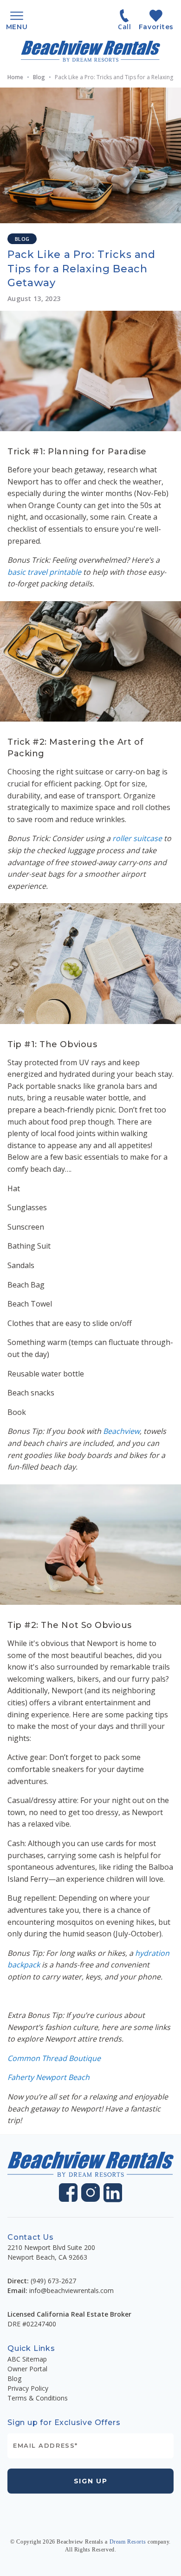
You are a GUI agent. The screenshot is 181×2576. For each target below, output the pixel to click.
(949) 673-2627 (53, 2281)
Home (15, 77)
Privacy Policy (28, 2388)
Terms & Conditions (38, 2398)
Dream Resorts (128, 2542)
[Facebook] (68, 2193)
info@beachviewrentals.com (71, 2290)
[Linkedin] (113, 2193)
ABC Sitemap (27, 2359)
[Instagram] (90, 2193)
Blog (39, 77)
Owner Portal (27, 2369)
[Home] (90, 51)
